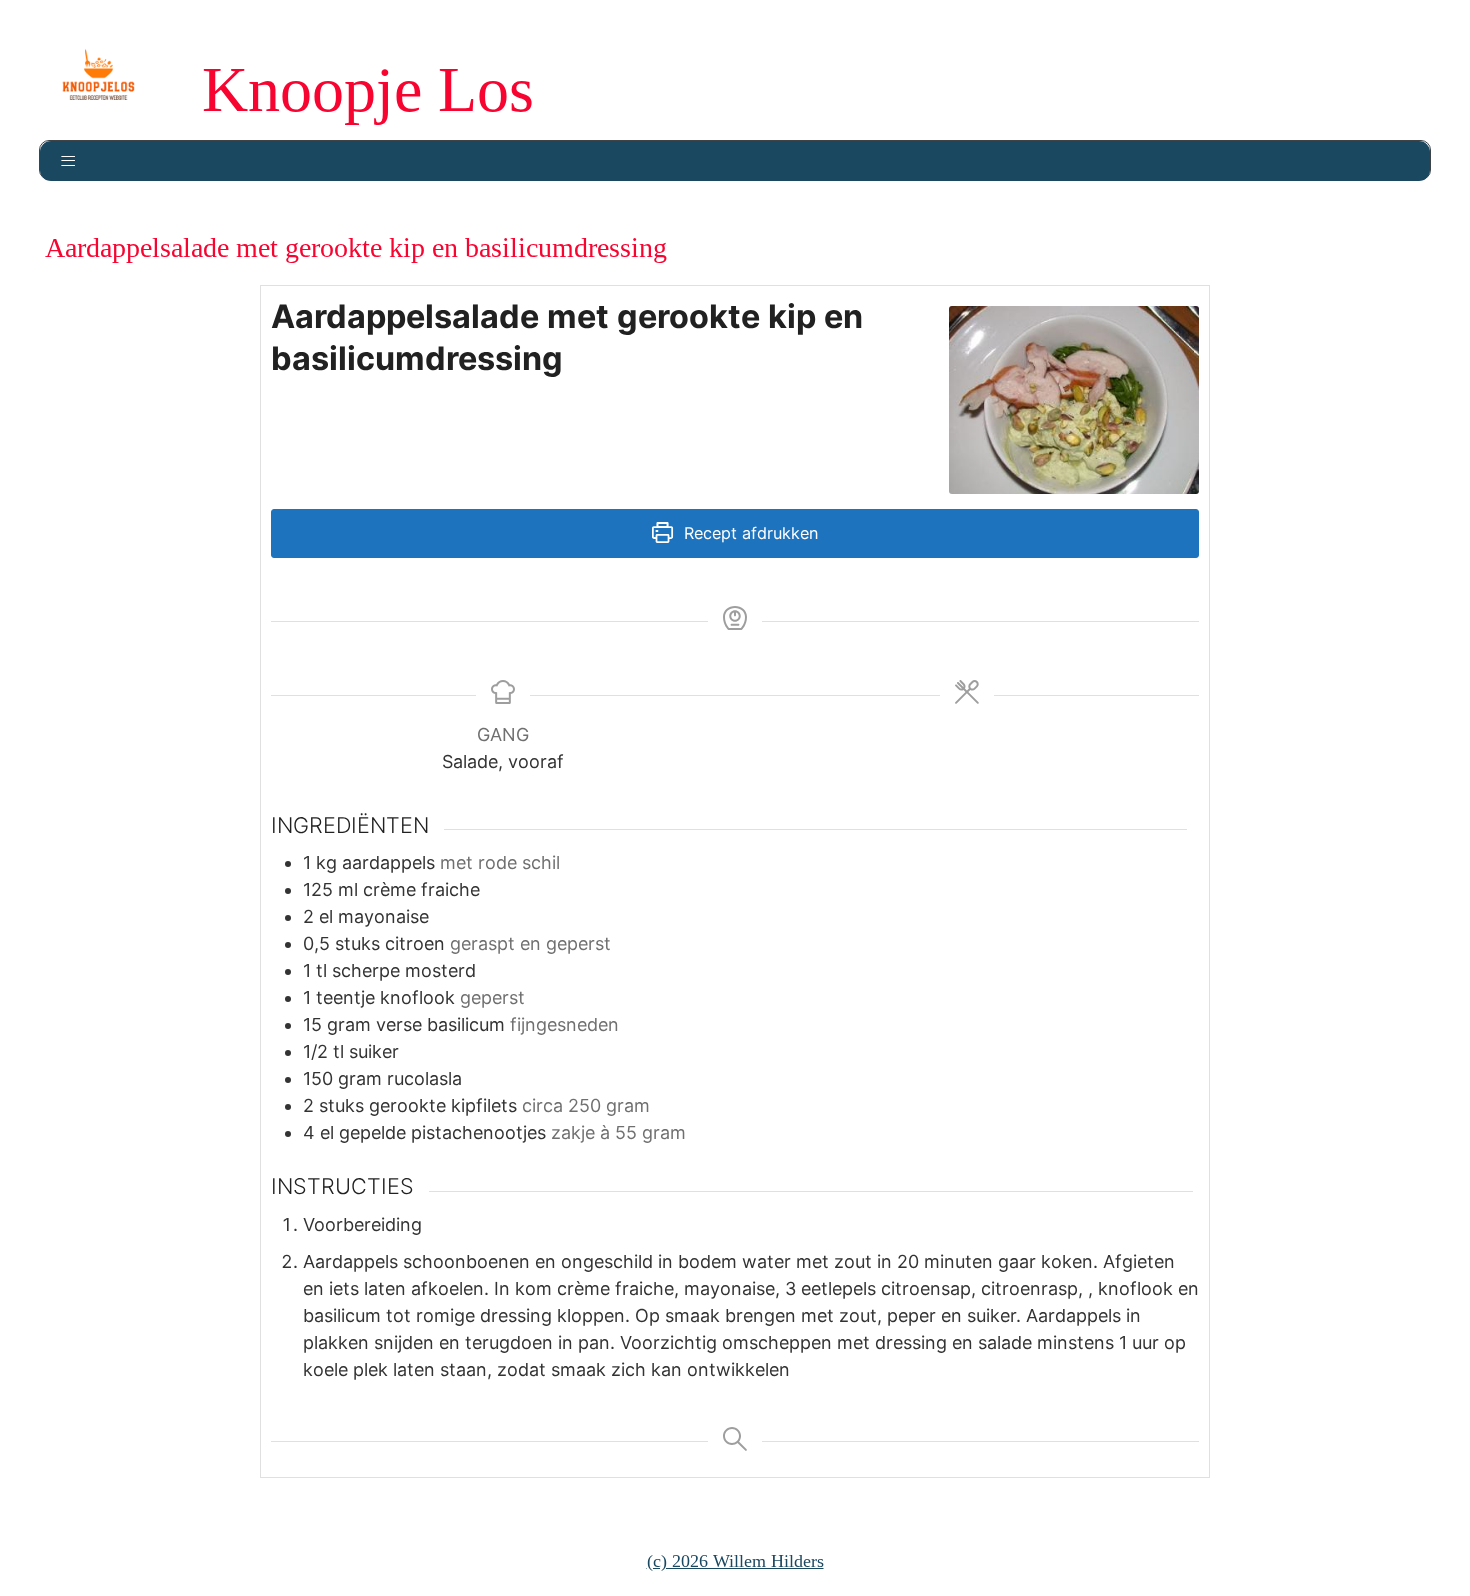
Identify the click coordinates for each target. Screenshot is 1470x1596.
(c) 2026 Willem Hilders (735, 1561)
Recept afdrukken (748, 533)
